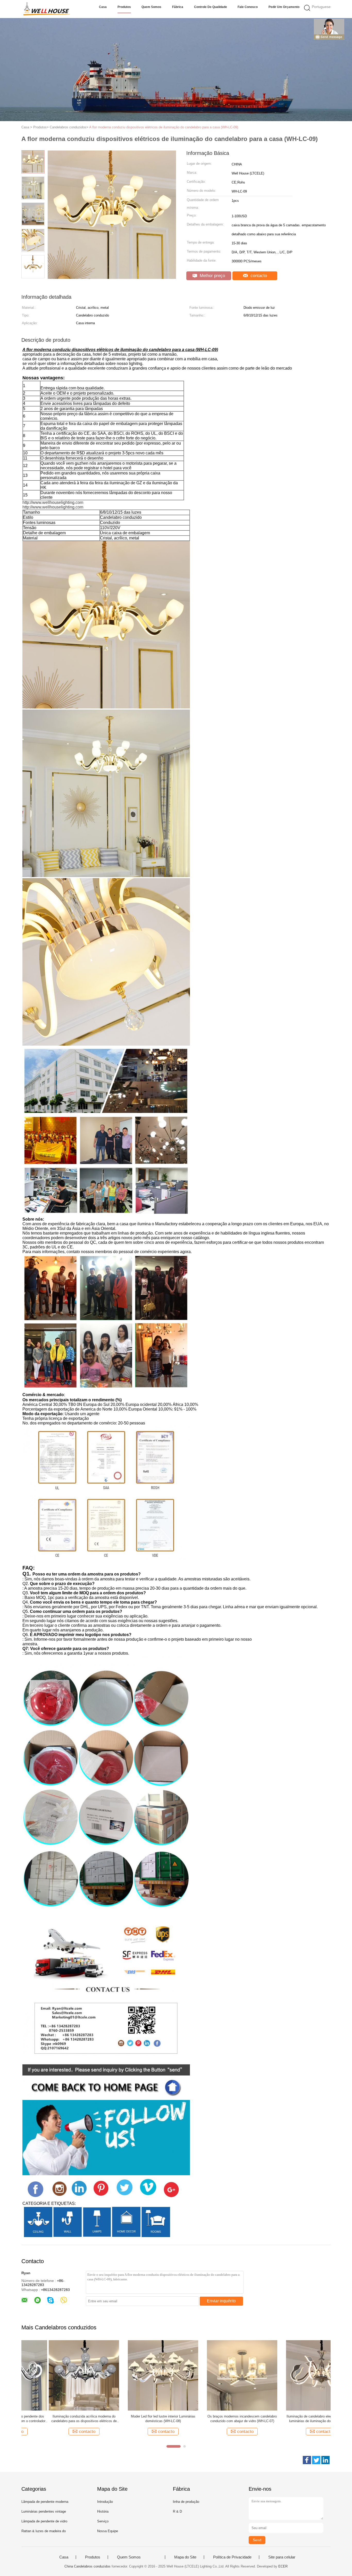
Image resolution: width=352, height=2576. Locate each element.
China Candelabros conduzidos (87, 2566)
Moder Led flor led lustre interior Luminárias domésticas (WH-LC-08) (136, 2419)
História (103, 2511)
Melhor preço (212, 276)
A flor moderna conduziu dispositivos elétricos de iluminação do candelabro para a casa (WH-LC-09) (164, 127)
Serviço (103, 2521)
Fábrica (178, 7)
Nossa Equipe (108, 2531)
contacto (258, 276)
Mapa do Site (185, 2557)
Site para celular (282, 2557)
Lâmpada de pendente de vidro (44, 2521)
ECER (283, 2566)
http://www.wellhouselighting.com (53, 502)
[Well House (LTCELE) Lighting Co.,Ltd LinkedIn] (325, 2460)
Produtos (124, 7)
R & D (177, 2511)
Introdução (105, 2502)
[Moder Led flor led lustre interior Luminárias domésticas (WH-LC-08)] (136, 2375)
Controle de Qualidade (211, 7)
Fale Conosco (248, 7)
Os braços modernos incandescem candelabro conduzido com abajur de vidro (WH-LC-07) (215, 2419)
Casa (103, 7)
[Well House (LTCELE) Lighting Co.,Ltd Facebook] (307, 2460)
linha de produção (186, 2502)
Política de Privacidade (232, 2557)
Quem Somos (151, 7)
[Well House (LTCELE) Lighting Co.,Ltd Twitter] (316, 2460)
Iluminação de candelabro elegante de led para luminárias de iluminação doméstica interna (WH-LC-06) (294, 2419)
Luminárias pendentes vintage (44, 2511)
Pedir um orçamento (284, 7)
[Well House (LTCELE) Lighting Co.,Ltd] (47, 9)
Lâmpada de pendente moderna (45, 2502)
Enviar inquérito (221, 2301)
